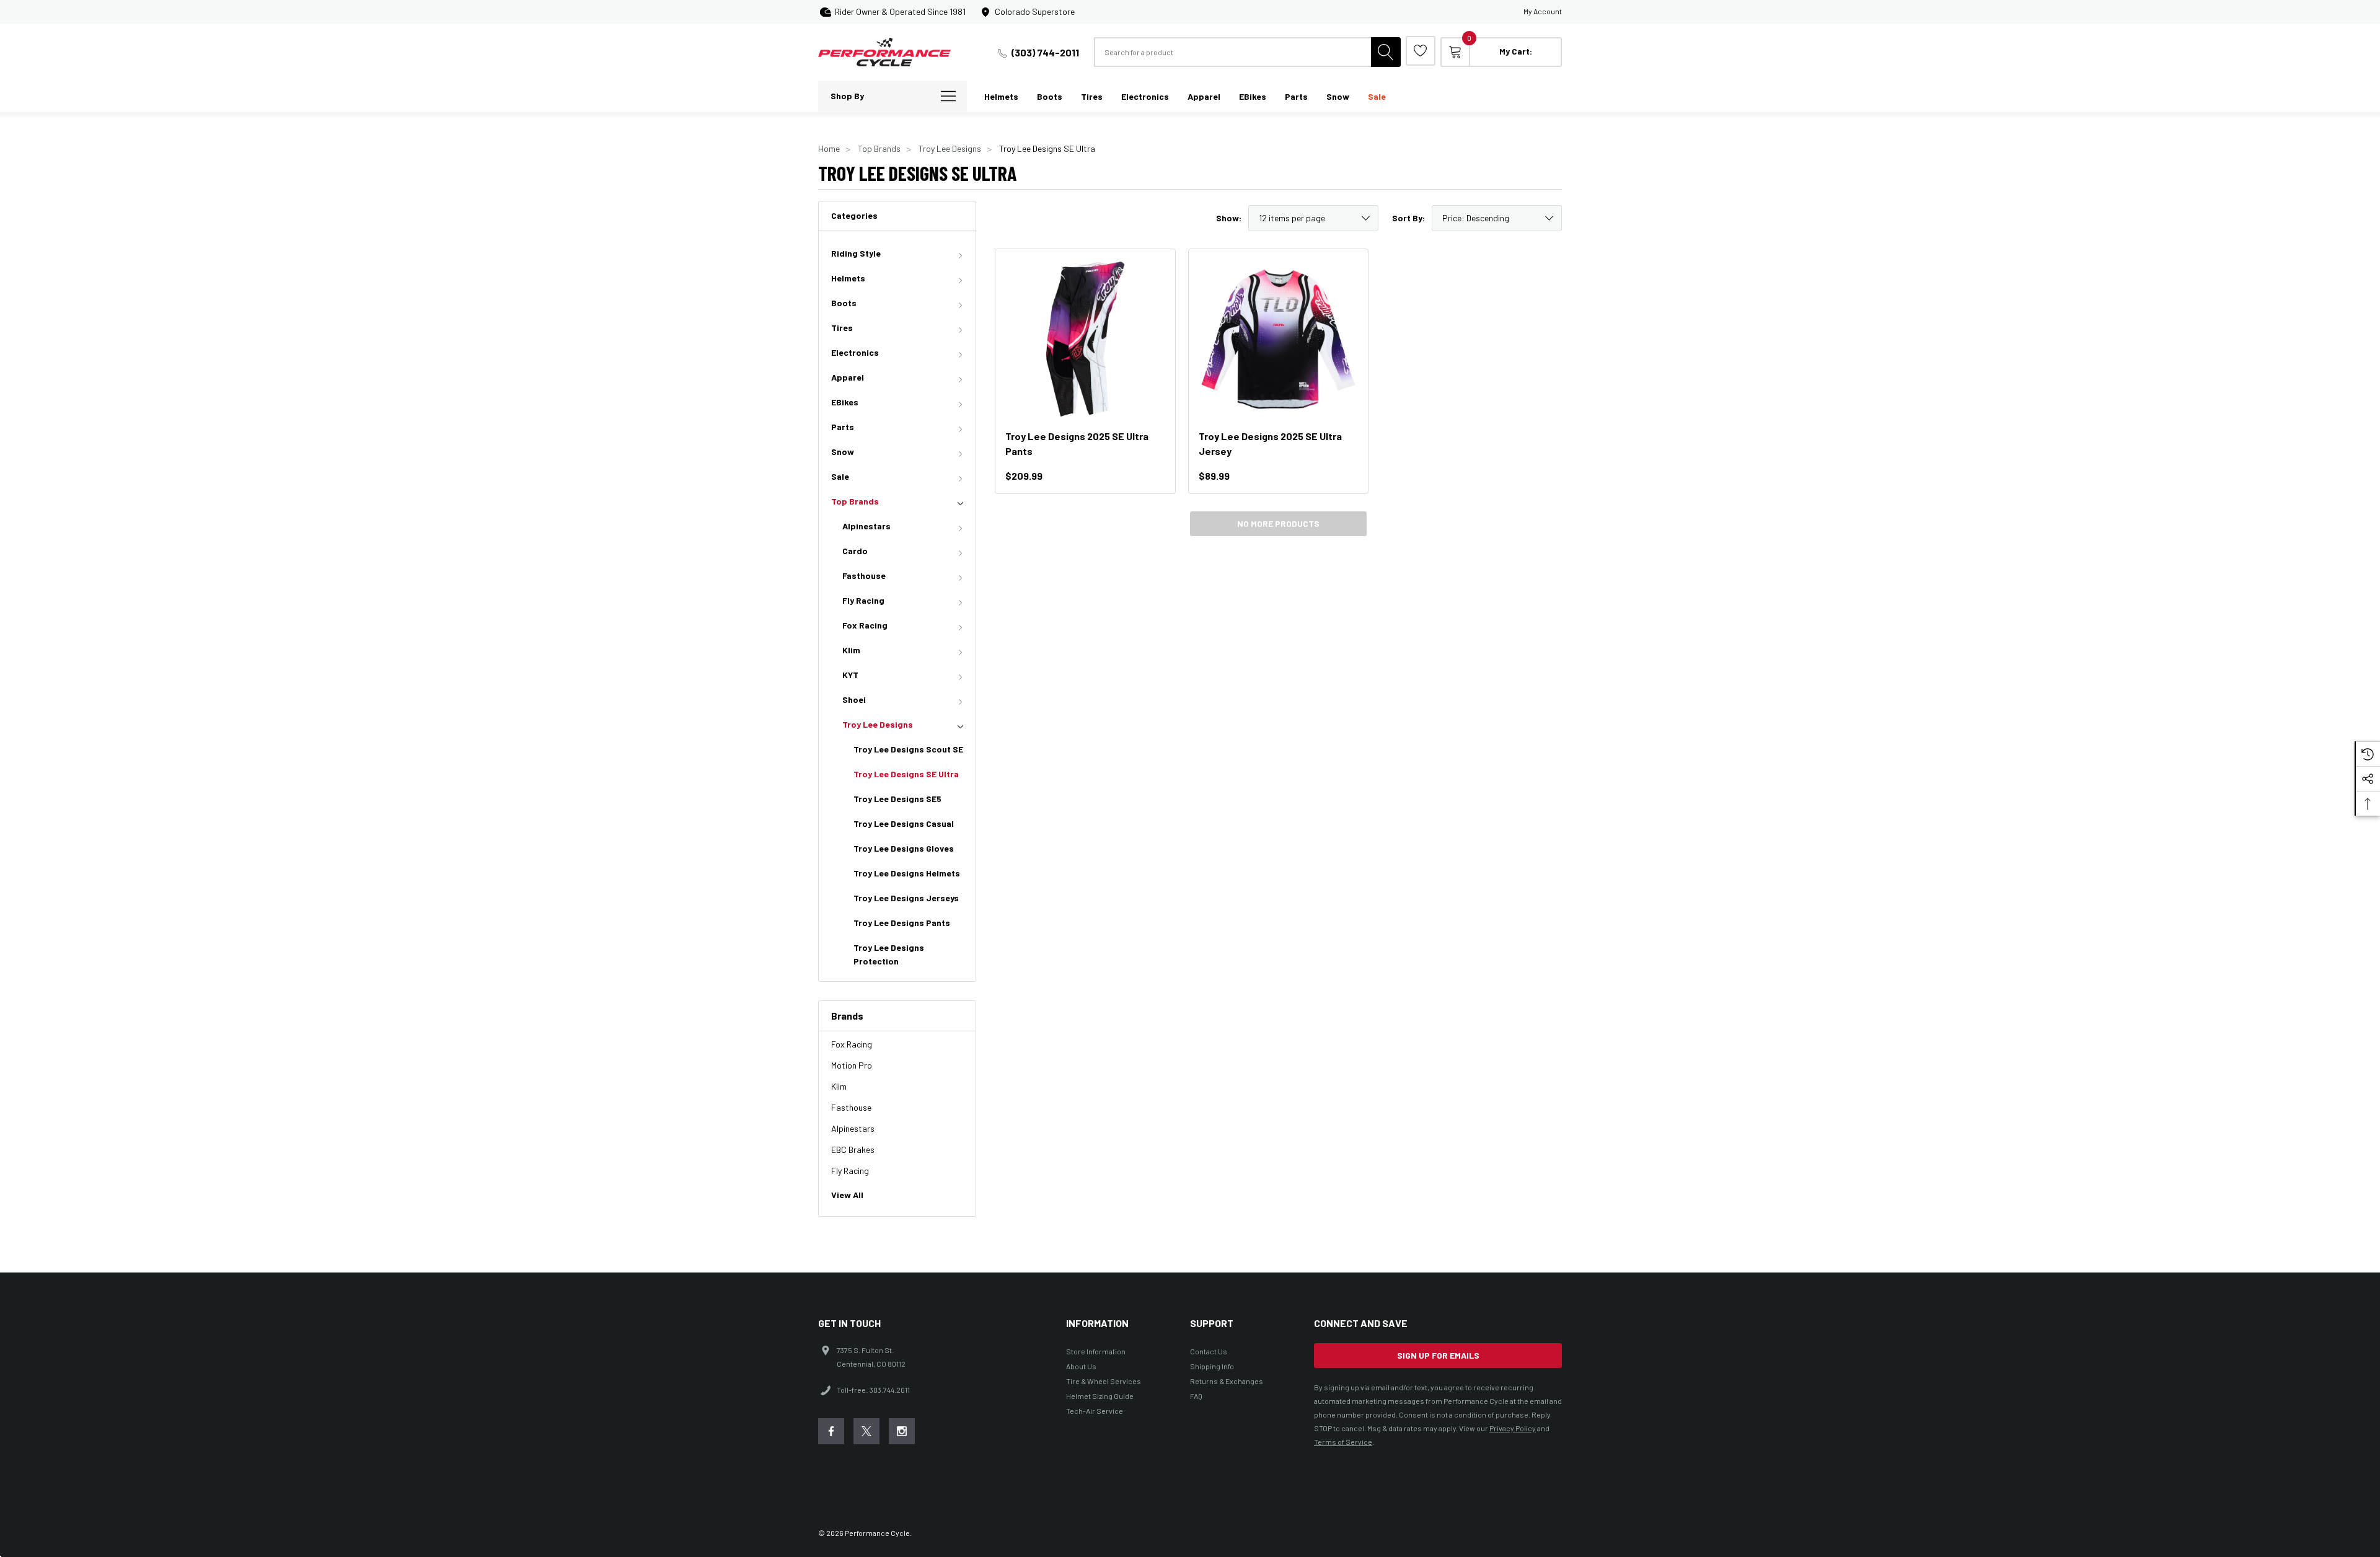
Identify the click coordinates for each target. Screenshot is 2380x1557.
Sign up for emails (1438, 1355)
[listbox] (1497, 218)
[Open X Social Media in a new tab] (866, 1431)
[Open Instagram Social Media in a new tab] (902, 1431)
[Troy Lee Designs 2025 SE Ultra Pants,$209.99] (1085, 339)
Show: (1229, 218)
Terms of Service (1343, 1442)
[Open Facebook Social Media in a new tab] (831, 1431)
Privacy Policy (1513, 1428)
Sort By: (1408, 218)
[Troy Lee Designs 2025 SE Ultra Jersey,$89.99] (1279, 339)
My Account (1543, 11)
